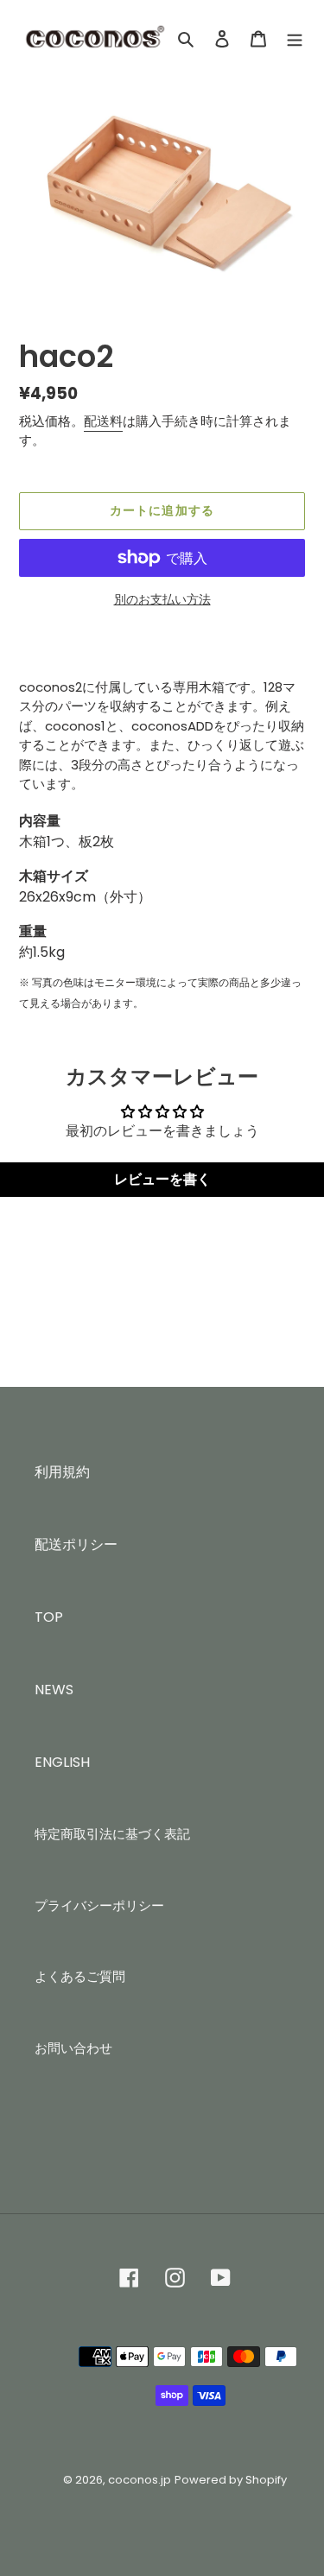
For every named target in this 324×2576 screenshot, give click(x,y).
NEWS (54, 1690)
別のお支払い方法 (162, 599)
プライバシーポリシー (99, 1905)
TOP (49, 1617)
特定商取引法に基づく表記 (112, 1834)
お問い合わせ (73, 2048)
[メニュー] (295, 39)
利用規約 (62, 1472)
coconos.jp (140, 2480)
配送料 (103, 421)
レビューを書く (162, 1179)
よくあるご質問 (80, 1976)
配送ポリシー (76, 1544)
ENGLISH (62, 1762)
